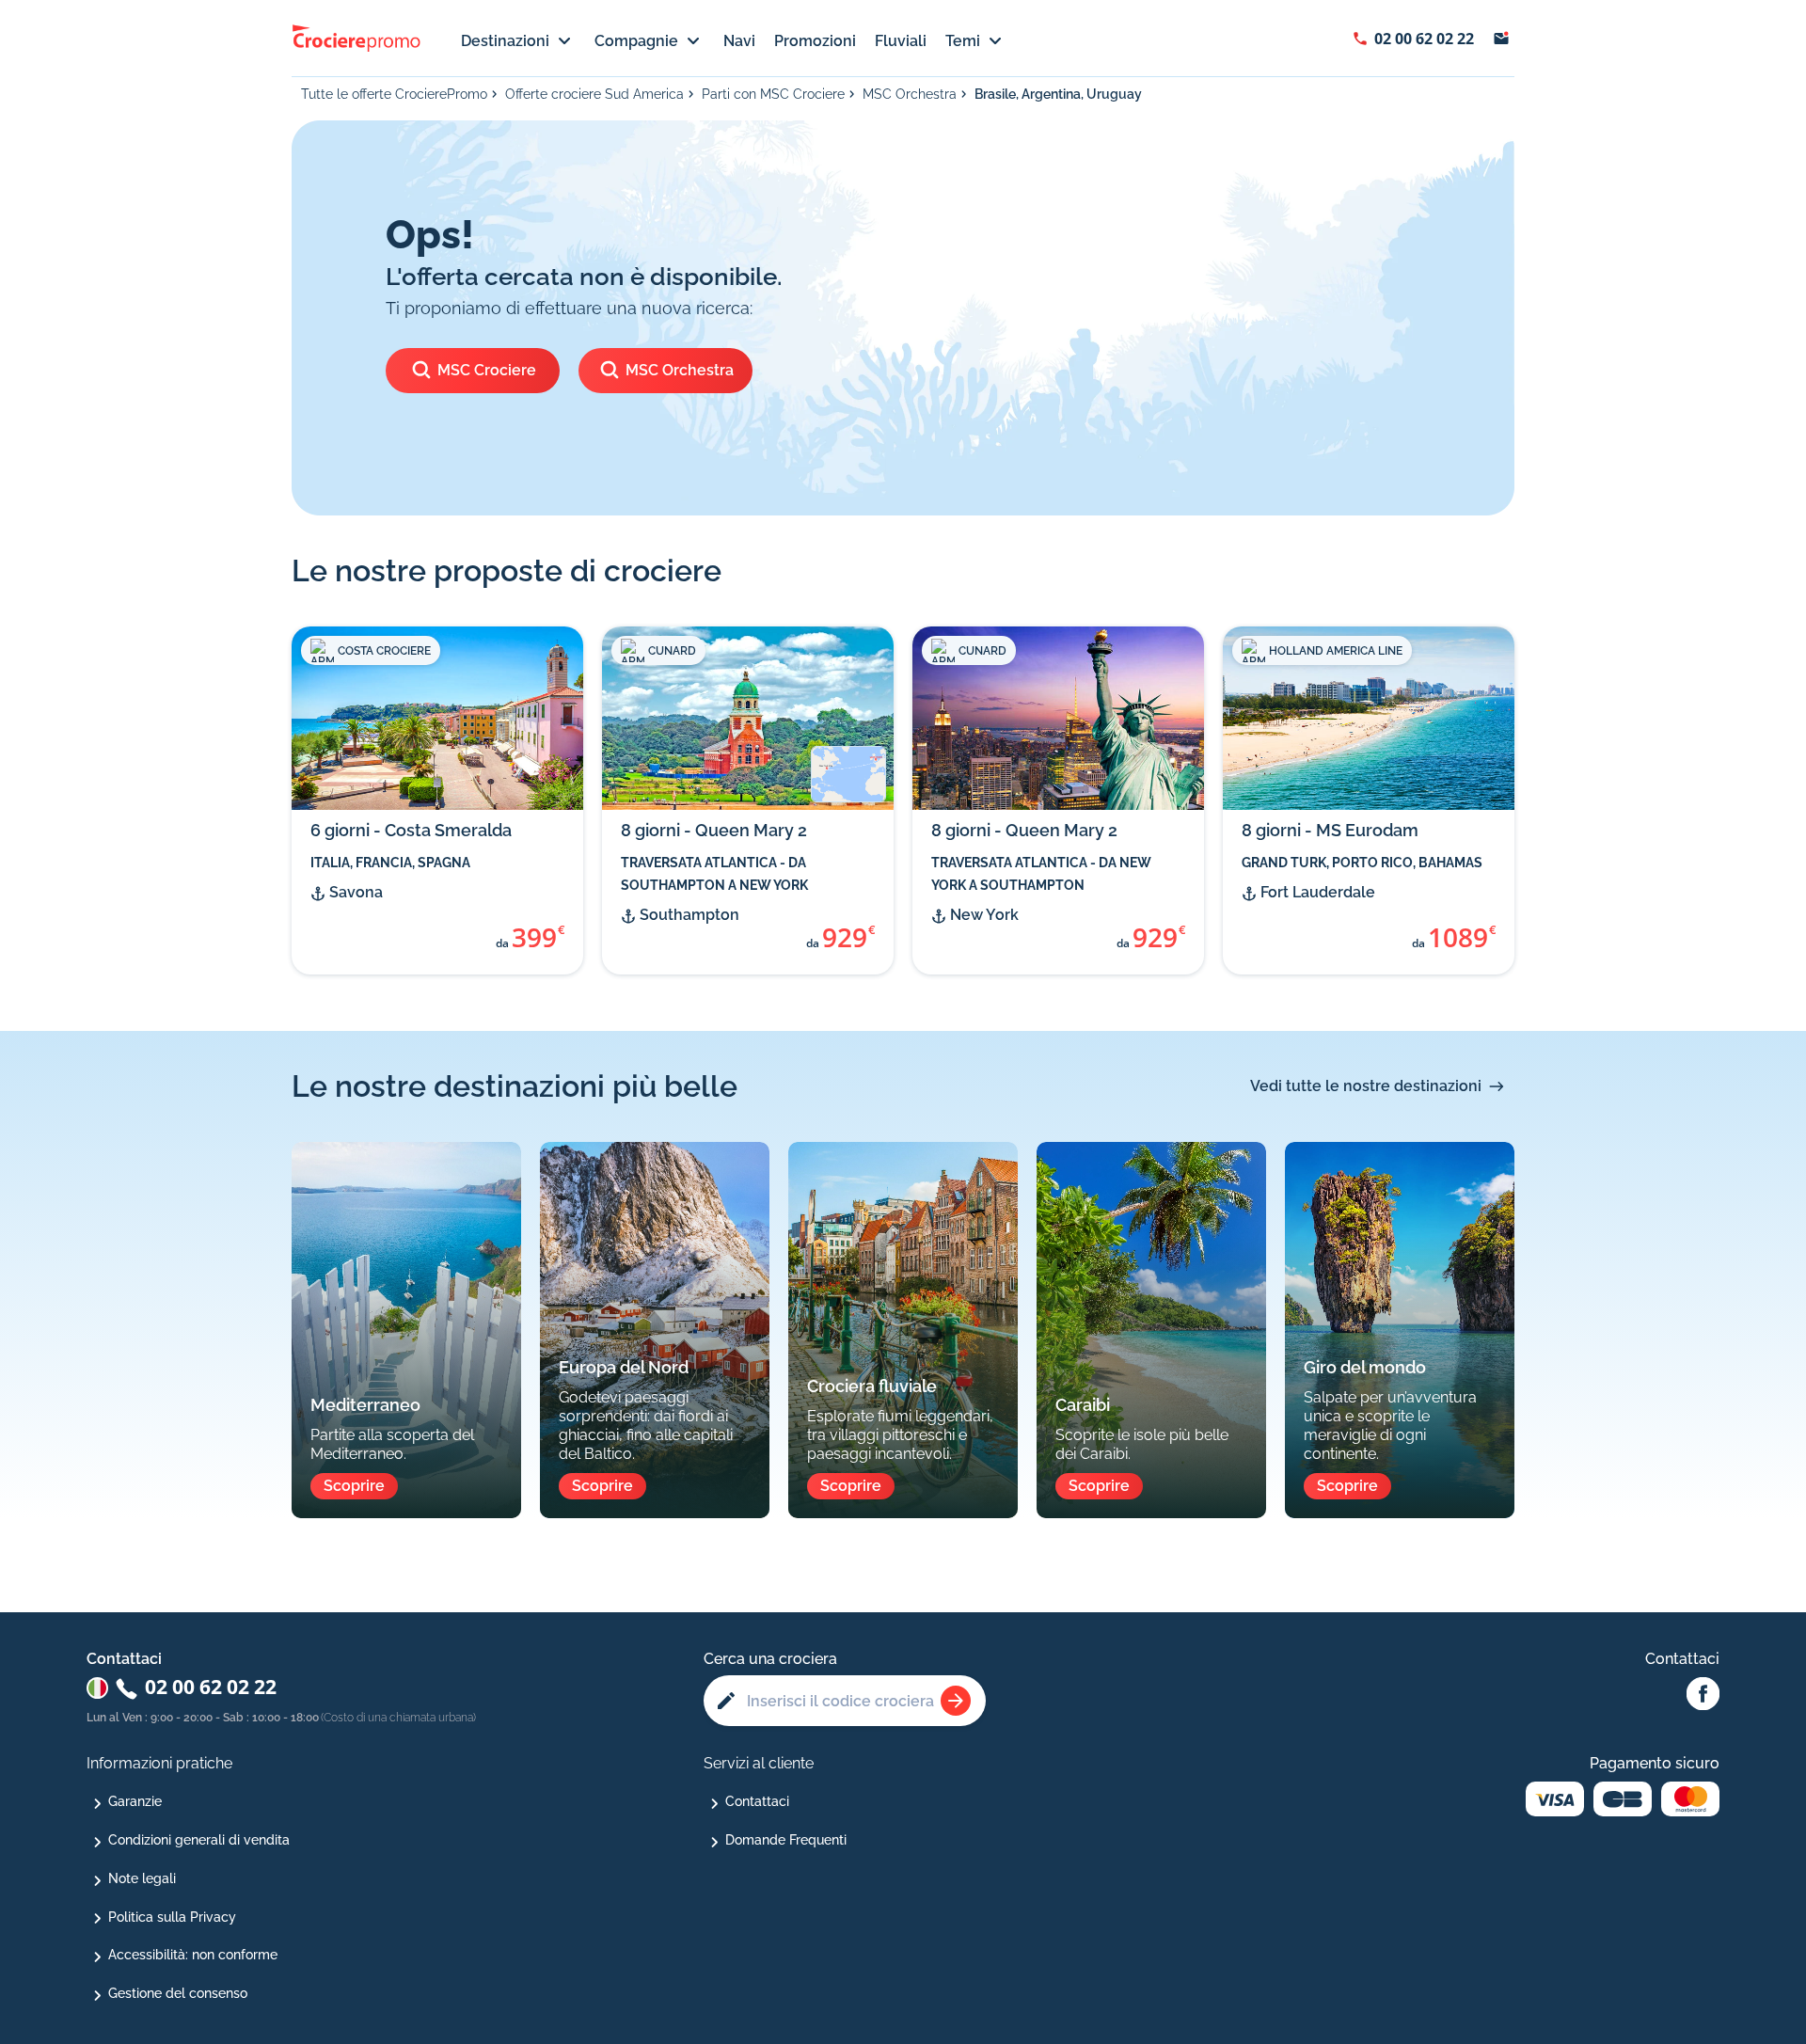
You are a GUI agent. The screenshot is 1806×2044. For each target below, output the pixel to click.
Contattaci (757, 1801)
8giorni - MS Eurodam (1330, 830)
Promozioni (815, 41)
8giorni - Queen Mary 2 (714, 830)
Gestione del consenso (178, 1993)
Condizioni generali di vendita (199, 1840)
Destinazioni (505, 41)
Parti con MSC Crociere (773, 94)
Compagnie (636, 41)
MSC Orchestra (910, 94)
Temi (963, 41)
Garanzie (135, 1801)
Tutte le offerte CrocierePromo (394, 94)
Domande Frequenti (786, 1840)
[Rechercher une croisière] (956, 1701)
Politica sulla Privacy (172, 1917)
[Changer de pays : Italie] (97, 1688)
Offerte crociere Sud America (594, 94)
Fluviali (901, 41)
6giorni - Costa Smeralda (411, 830)
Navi (739, 41)
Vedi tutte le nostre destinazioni (1366, 1086)
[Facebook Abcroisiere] (1703, 1695)
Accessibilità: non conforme (193, 1955)
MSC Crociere (487, 370)
